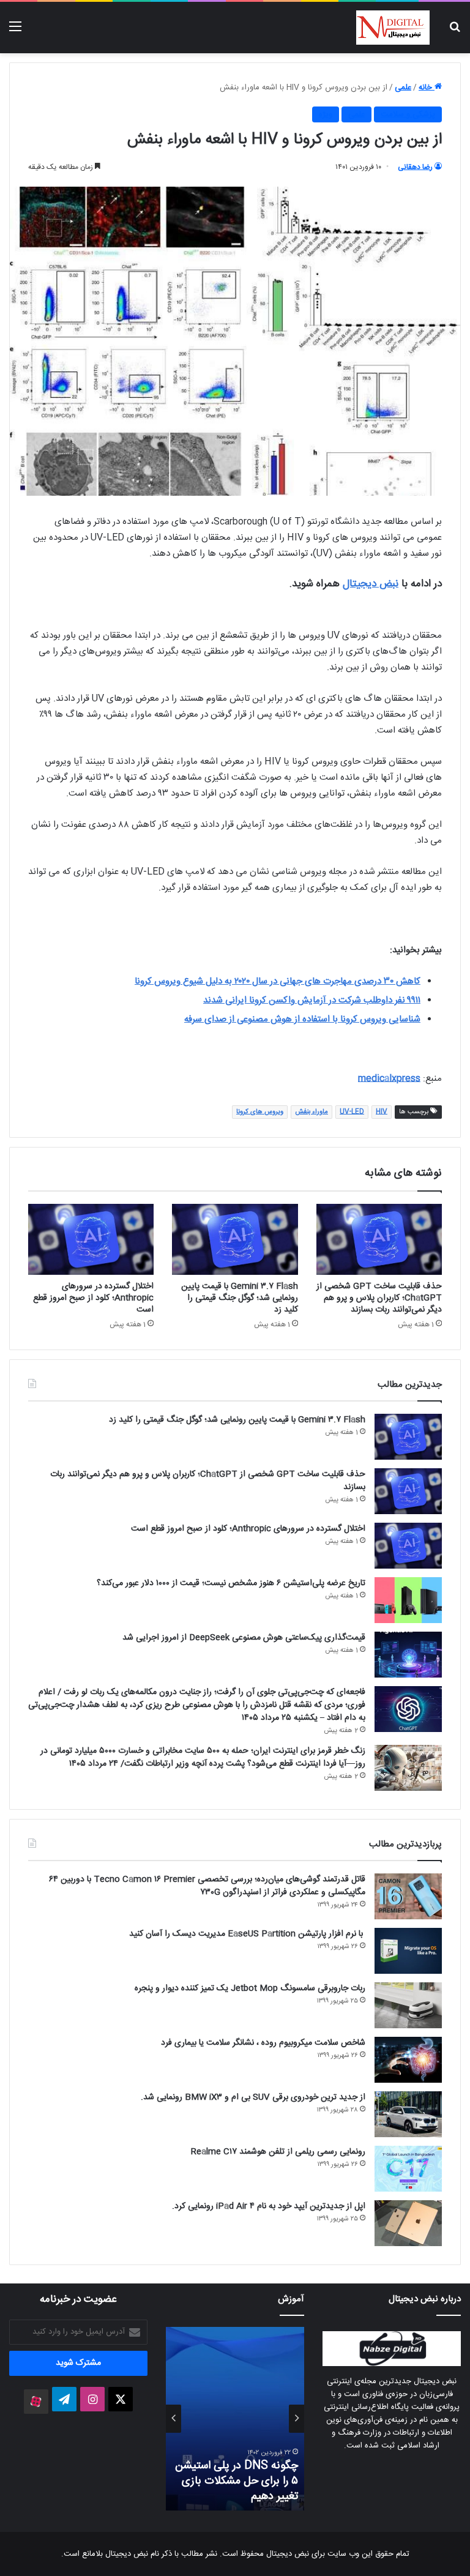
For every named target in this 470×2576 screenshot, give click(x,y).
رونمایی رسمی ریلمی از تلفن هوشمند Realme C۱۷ (278, 2152)
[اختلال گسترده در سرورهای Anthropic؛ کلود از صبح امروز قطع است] (91, 1239)
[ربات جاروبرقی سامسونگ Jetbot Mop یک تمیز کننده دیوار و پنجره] (408, 2005)
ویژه (326, 114)
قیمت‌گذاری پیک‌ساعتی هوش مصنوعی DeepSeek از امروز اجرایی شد (244, 1638)
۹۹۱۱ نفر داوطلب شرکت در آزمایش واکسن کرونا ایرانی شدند (312, 1000)
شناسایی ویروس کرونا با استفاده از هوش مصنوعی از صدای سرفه (302, 1019)
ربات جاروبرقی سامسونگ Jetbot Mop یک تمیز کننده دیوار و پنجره (250, 1988)
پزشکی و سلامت (408, 114)
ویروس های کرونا (260, 1112)
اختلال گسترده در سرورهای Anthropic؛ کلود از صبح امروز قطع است (93, 1298)
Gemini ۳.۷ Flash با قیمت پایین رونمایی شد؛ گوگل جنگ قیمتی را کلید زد (240, 1298)
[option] (235, 2419)
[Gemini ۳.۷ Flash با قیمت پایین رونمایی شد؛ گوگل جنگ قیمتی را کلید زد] (235, 1239)
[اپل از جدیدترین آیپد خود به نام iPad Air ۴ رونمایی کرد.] (408, 2223)
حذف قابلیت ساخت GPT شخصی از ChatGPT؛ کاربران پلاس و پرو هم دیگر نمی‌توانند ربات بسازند (379, 1298)
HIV (382, 1112)
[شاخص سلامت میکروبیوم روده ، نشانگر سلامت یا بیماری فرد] (408, 2060)
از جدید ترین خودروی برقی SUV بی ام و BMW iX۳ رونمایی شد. (253, 2097)
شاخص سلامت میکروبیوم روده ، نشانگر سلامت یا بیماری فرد (263, 2043)
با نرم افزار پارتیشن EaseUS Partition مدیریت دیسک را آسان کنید (247, 1934)
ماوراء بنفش (311, 1112)
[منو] (15, 32)
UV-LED (352, 1112)
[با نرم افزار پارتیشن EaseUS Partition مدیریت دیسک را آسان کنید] (408, 1951)
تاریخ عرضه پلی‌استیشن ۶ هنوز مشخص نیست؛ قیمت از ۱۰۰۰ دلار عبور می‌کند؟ (231, 1583)
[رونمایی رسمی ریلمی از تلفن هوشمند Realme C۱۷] (408, 2169)
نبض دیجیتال (371, 584)
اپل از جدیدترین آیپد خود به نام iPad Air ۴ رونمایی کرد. (269, 2206)
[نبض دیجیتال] (393, 28)
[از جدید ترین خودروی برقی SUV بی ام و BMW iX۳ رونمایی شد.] (408, 2114)
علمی (403, 88)
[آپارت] (36, 2402)
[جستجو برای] (455, 32)
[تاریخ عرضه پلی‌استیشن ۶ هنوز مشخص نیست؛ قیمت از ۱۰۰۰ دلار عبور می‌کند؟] (408, 1600)
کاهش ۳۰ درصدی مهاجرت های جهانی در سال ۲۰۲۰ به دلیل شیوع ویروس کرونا (278, 981)
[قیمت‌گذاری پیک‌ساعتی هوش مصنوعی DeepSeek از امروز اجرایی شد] (408, 1655)
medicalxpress (389, 1079)
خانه (427, 88)
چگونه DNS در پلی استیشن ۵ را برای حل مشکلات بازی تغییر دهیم (237, 2481)
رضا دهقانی (415, 167)
